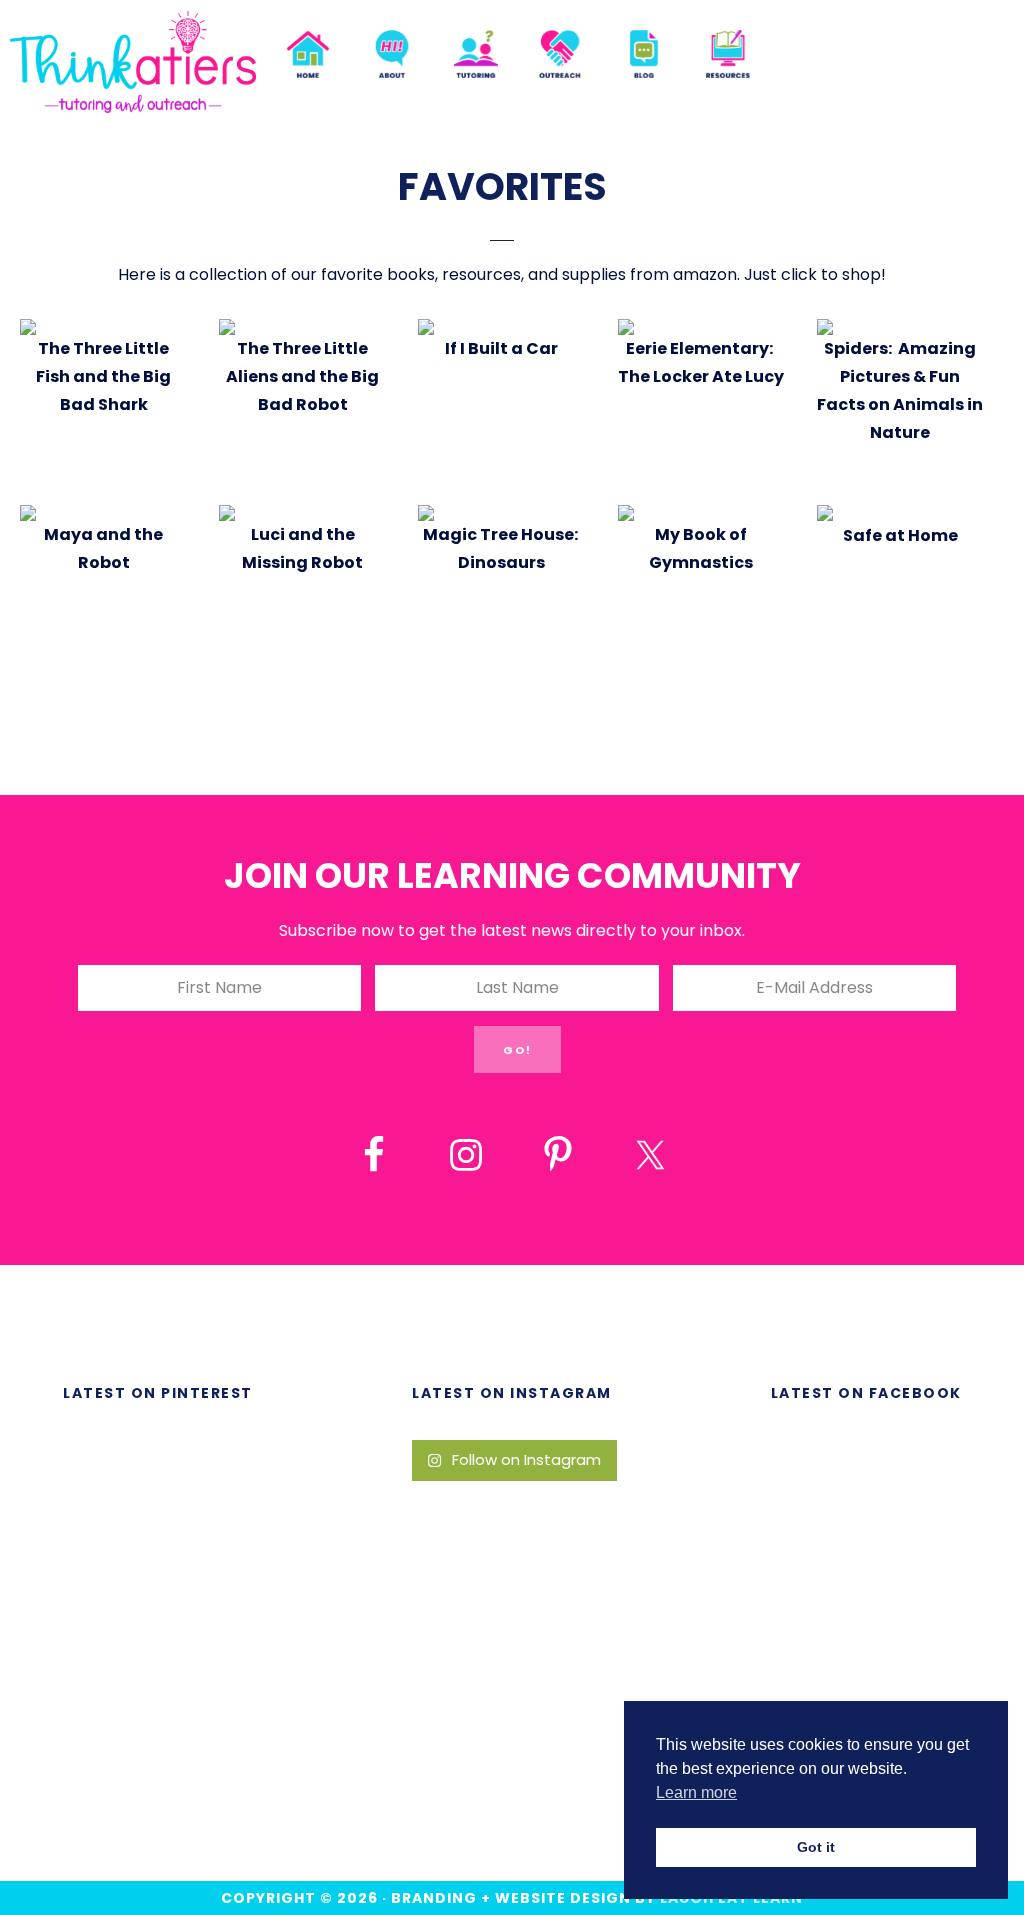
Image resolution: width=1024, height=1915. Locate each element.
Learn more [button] (696, 1792)
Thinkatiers (133, 62)
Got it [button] (816, 1847)
